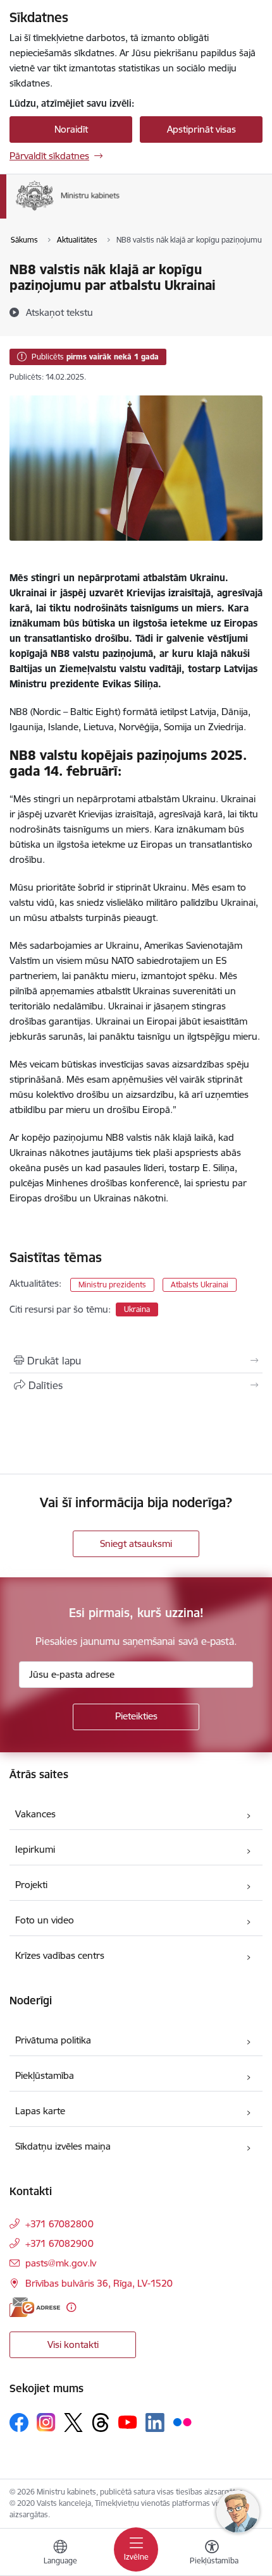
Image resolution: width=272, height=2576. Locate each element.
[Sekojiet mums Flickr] (182, 2422)
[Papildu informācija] (71, 2307)
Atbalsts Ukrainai (200, 1285)
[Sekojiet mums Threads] (101, 2423)
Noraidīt (71, 129)
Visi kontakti (73, 2344)
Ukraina (137, 1309)
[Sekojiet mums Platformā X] (73, 2423)
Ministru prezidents (112, 1285)
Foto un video (45, 1920)
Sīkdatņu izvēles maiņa (63, 2146)
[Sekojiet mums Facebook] (19, 2423)
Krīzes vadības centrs (60, 1955)
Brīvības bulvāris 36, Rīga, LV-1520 (99, 2283)
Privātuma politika (53, 2040)
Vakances (35, 1814)
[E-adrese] (35, 2307)
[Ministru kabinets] (120, 211)
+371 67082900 (59, 2243)
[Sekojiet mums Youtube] (128, 2422)
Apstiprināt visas (201, 129)
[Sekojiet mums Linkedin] (155, 2423)
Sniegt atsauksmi (136, 1544)
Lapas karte (40, 2111)
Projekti (31, 1885)
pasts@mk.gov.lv (61, 2263)
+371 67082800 (59, 2224)
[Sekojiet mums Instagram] (46, 2422)
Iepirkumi (35, 1849)
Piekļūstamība (45, 2075)
